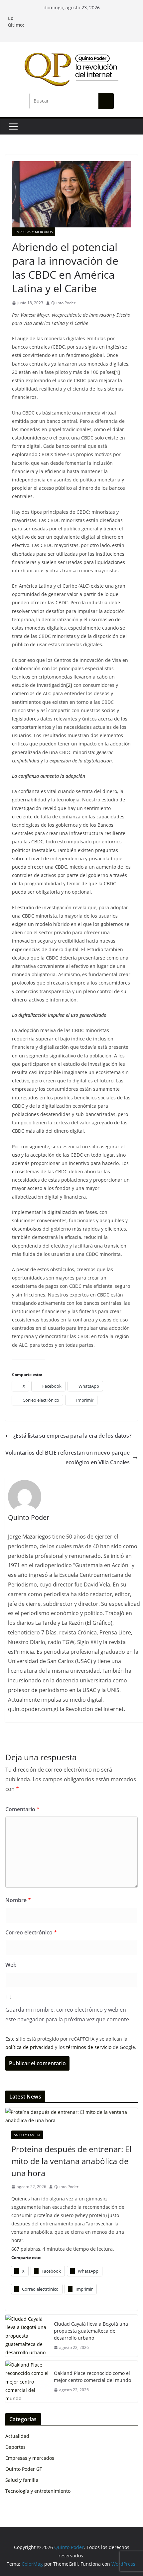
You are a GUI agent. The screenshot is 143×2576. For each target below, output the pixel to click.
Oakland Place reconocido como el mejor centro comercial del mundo (92, 2377)
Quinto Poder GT (24, 2469)
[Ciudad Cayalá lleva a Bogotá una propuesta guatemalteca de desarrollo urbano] (27, 2336)
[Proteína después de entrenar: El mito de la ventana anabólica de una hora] (71, 2116)
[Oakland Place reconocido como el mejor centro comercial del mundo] (27, 2382)
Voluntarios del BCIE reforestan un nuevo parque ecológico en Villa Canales (68, 1457)
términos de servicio (89, 2047)
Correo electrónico (31, 1932)
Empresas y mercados (34, 232)
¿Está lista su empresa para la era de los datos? (72, 1436)
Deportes (15, 2447)
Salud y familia (27, 2135)
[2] (69, 685)
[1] (117, 372)
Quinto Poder (63, 303)
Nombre (18, 1900)
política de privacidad (29, 2047)
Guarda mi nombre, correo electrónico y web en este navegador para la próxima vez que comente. (68, 2014)
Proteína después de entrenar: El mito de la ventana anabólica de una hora (71, 2161)
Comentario (22, 1809)
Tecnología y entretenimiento (38, 2491)
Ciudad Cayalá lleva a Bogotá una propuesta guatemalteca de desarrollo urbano (91, 2331)
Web (11, 1965)
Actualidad (17, 2436)
